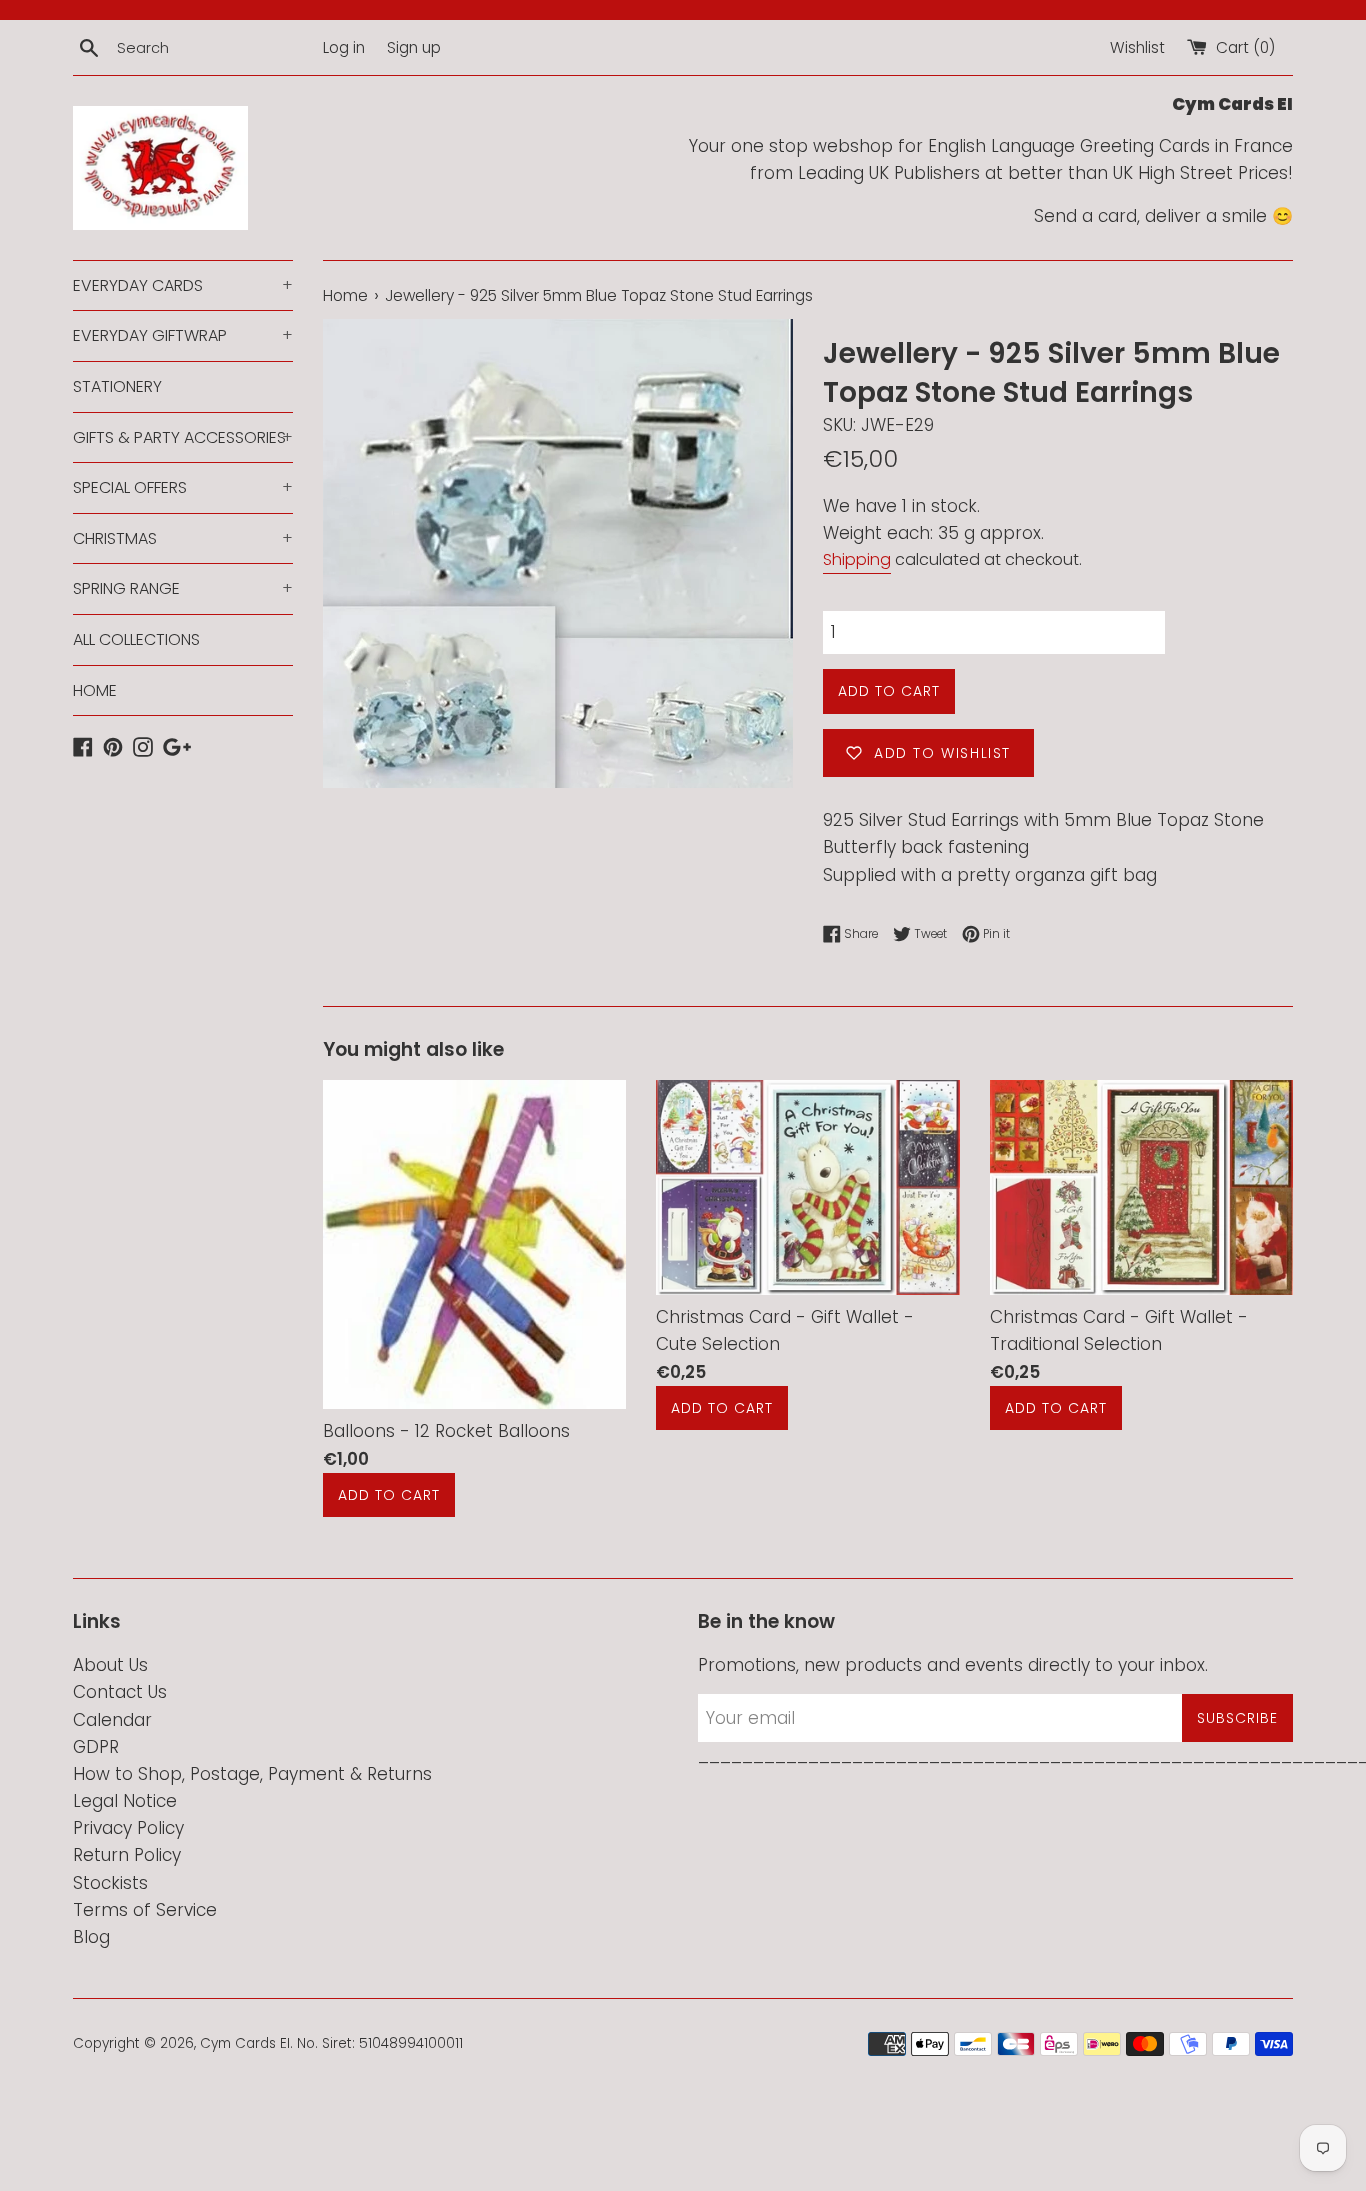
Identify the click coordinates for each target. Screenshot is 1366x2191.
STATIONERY (117, 386)
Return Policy (127, 1855)
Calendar (112, 1720)
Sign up (414, 47)
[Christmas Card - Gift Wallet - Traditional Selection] (1141, 1187)
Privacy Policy (128, 1828)
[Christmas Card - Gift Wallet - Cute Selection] (807, 1187)
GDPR (96, 1747)
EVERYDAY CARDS (183, 285)
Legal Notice (125, 1801)
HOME (95, 690)
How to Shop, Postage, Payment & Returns (252, 1774)
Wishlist (1137, 47)
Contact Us (120, 1692)
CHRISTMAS (183, 538)
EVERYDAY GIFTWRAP (183, 335)
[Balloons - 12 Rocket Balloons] (474, 1244)
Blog (91, 1937)
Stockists (110, 1883)
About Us (110, 1665)
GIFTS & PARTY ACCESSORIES (183, 437)
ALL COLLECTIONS (136, 639)
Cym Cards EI (245, 2043)
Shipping (857, 559)
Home (345, 295)
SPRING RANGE (183, 588)
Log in (344, 47)
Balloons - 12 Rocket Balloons (446, 1432)
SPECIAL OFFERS (183, 487)
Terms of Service (145, 1910)
